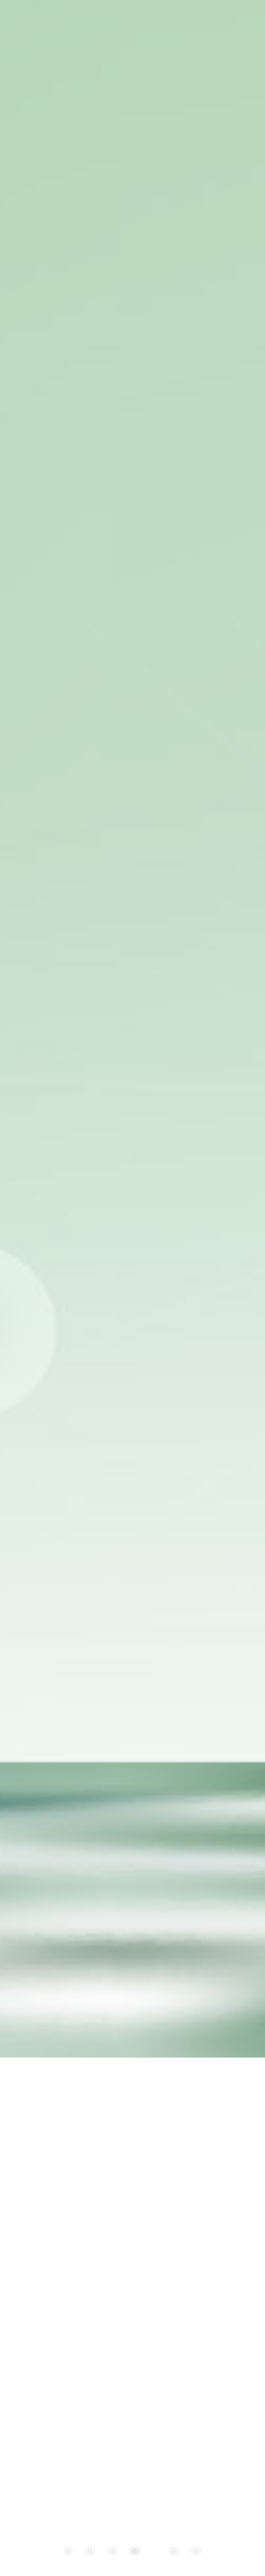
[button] (74, 2551)
